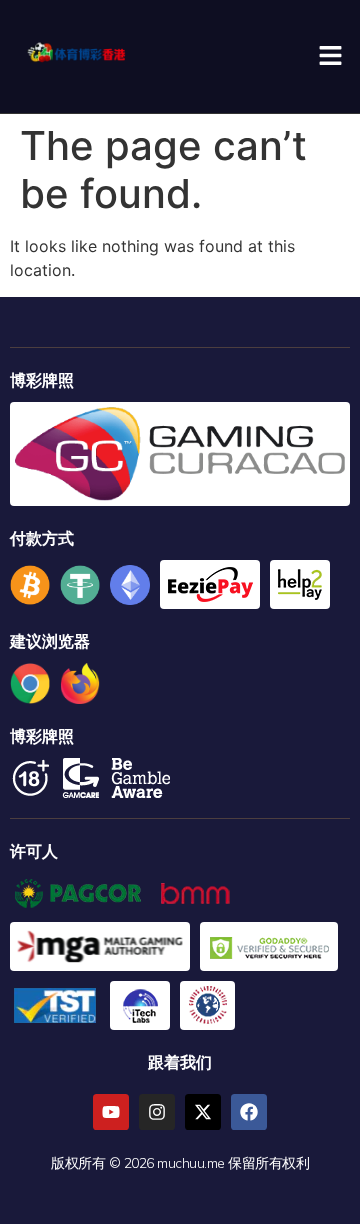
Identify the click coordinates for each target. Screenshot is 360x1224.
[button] (330, 56)
